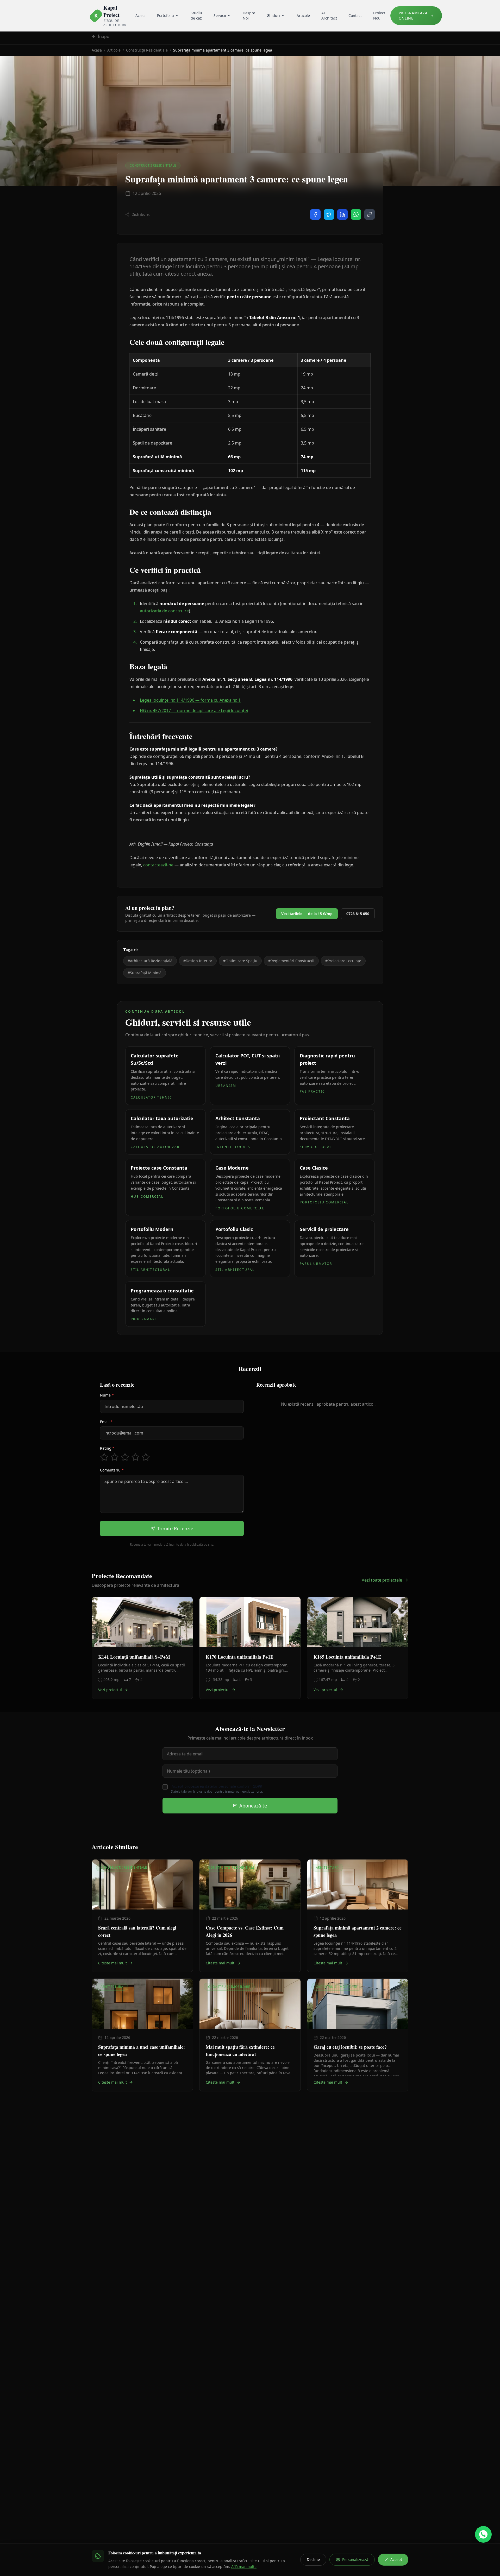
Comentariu (112, 1470)
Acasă (97, 50)
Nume (107, 1395)
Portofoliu (165, 15)
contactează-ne (158, 865)
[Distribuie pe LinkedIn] (342, 214)
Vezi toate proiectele (382, 1580)
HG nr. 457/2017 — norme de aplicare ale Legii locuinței (194, 710)
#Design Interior (198, 961)
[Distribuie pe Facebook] (315, 214)
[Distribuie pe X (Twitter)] (329, 214)
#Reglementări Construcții (291, 961)
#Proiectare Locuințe (343, 961)
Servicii (220, 15)
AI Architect (329, 15)
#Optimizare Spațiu (240, 961)
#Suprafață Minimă (145, 973)
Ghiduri (273, 15)
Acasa (140, 15)
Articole (303, 15)
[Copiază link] (370, 214)
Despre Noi (249, 15)
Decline (313, 2559)
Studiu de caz (196, 15)
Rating (107, 1448)
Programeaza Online (413, 15)
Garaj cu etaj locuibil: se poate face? (350, 2047)
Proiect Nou (379, 15)
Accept (396, 2559)
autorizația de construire (164, 611)
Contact (355, 15)
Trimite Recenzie (175, 1528)
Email (106, 1422)
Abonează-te (253, 1806)
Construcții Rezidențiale (147, 50)
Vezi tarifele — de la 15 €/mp (307, 914)
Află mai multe (244, 2567)
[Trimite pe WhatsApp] (356, 214)
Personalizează (355, 2559)
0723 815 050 (358, 914)
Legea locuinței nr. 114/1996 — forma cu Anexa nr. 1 (190, 700)
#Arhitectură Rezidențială (150, 961)
